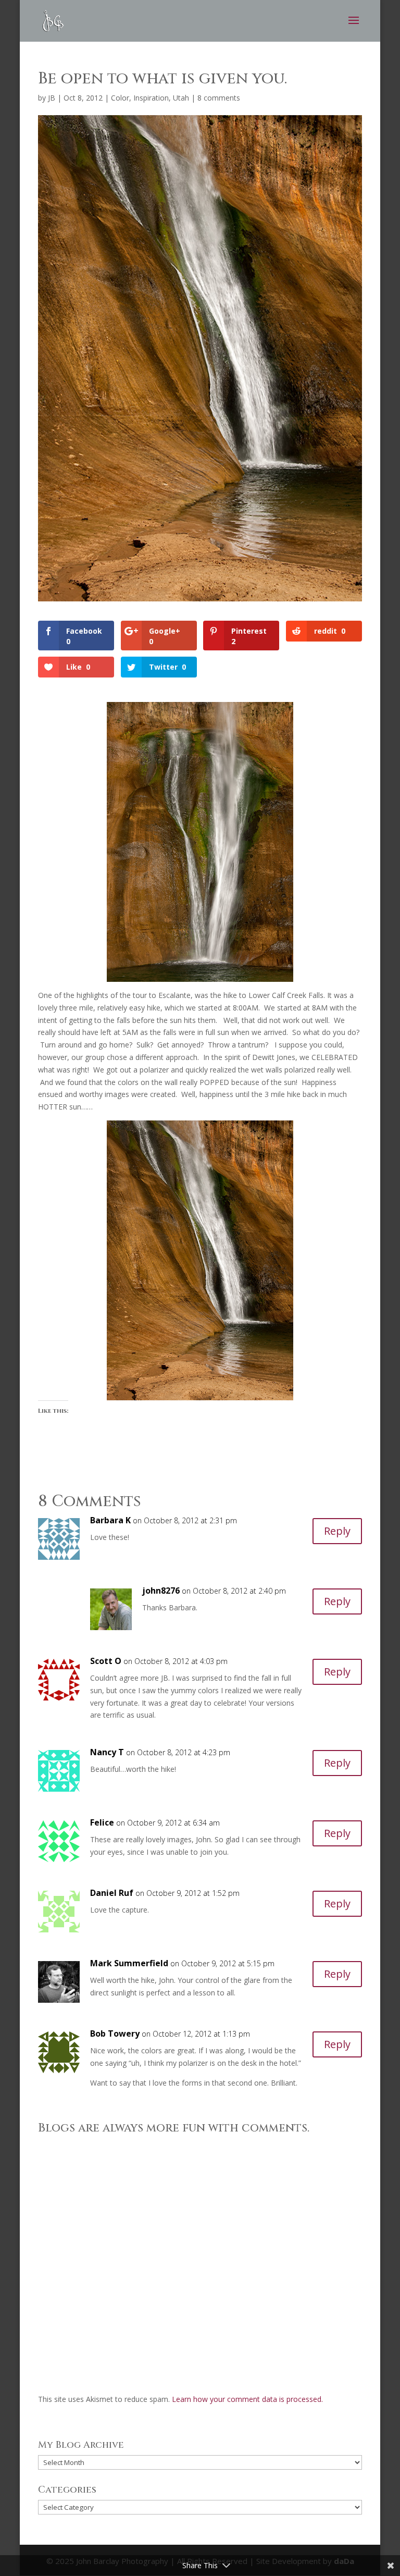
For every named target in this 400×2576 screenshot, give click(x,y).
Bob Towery (115, 2033)
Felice (102, 1822)
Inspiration (151, 98)
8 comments (219, 98)
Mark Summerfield (129, 1963)
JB (52, 98)
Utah (181, 98)
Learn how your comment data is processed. (247, 2399)
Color (120, 98)
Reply (337, 1531)
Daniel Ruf (112, 1893)
